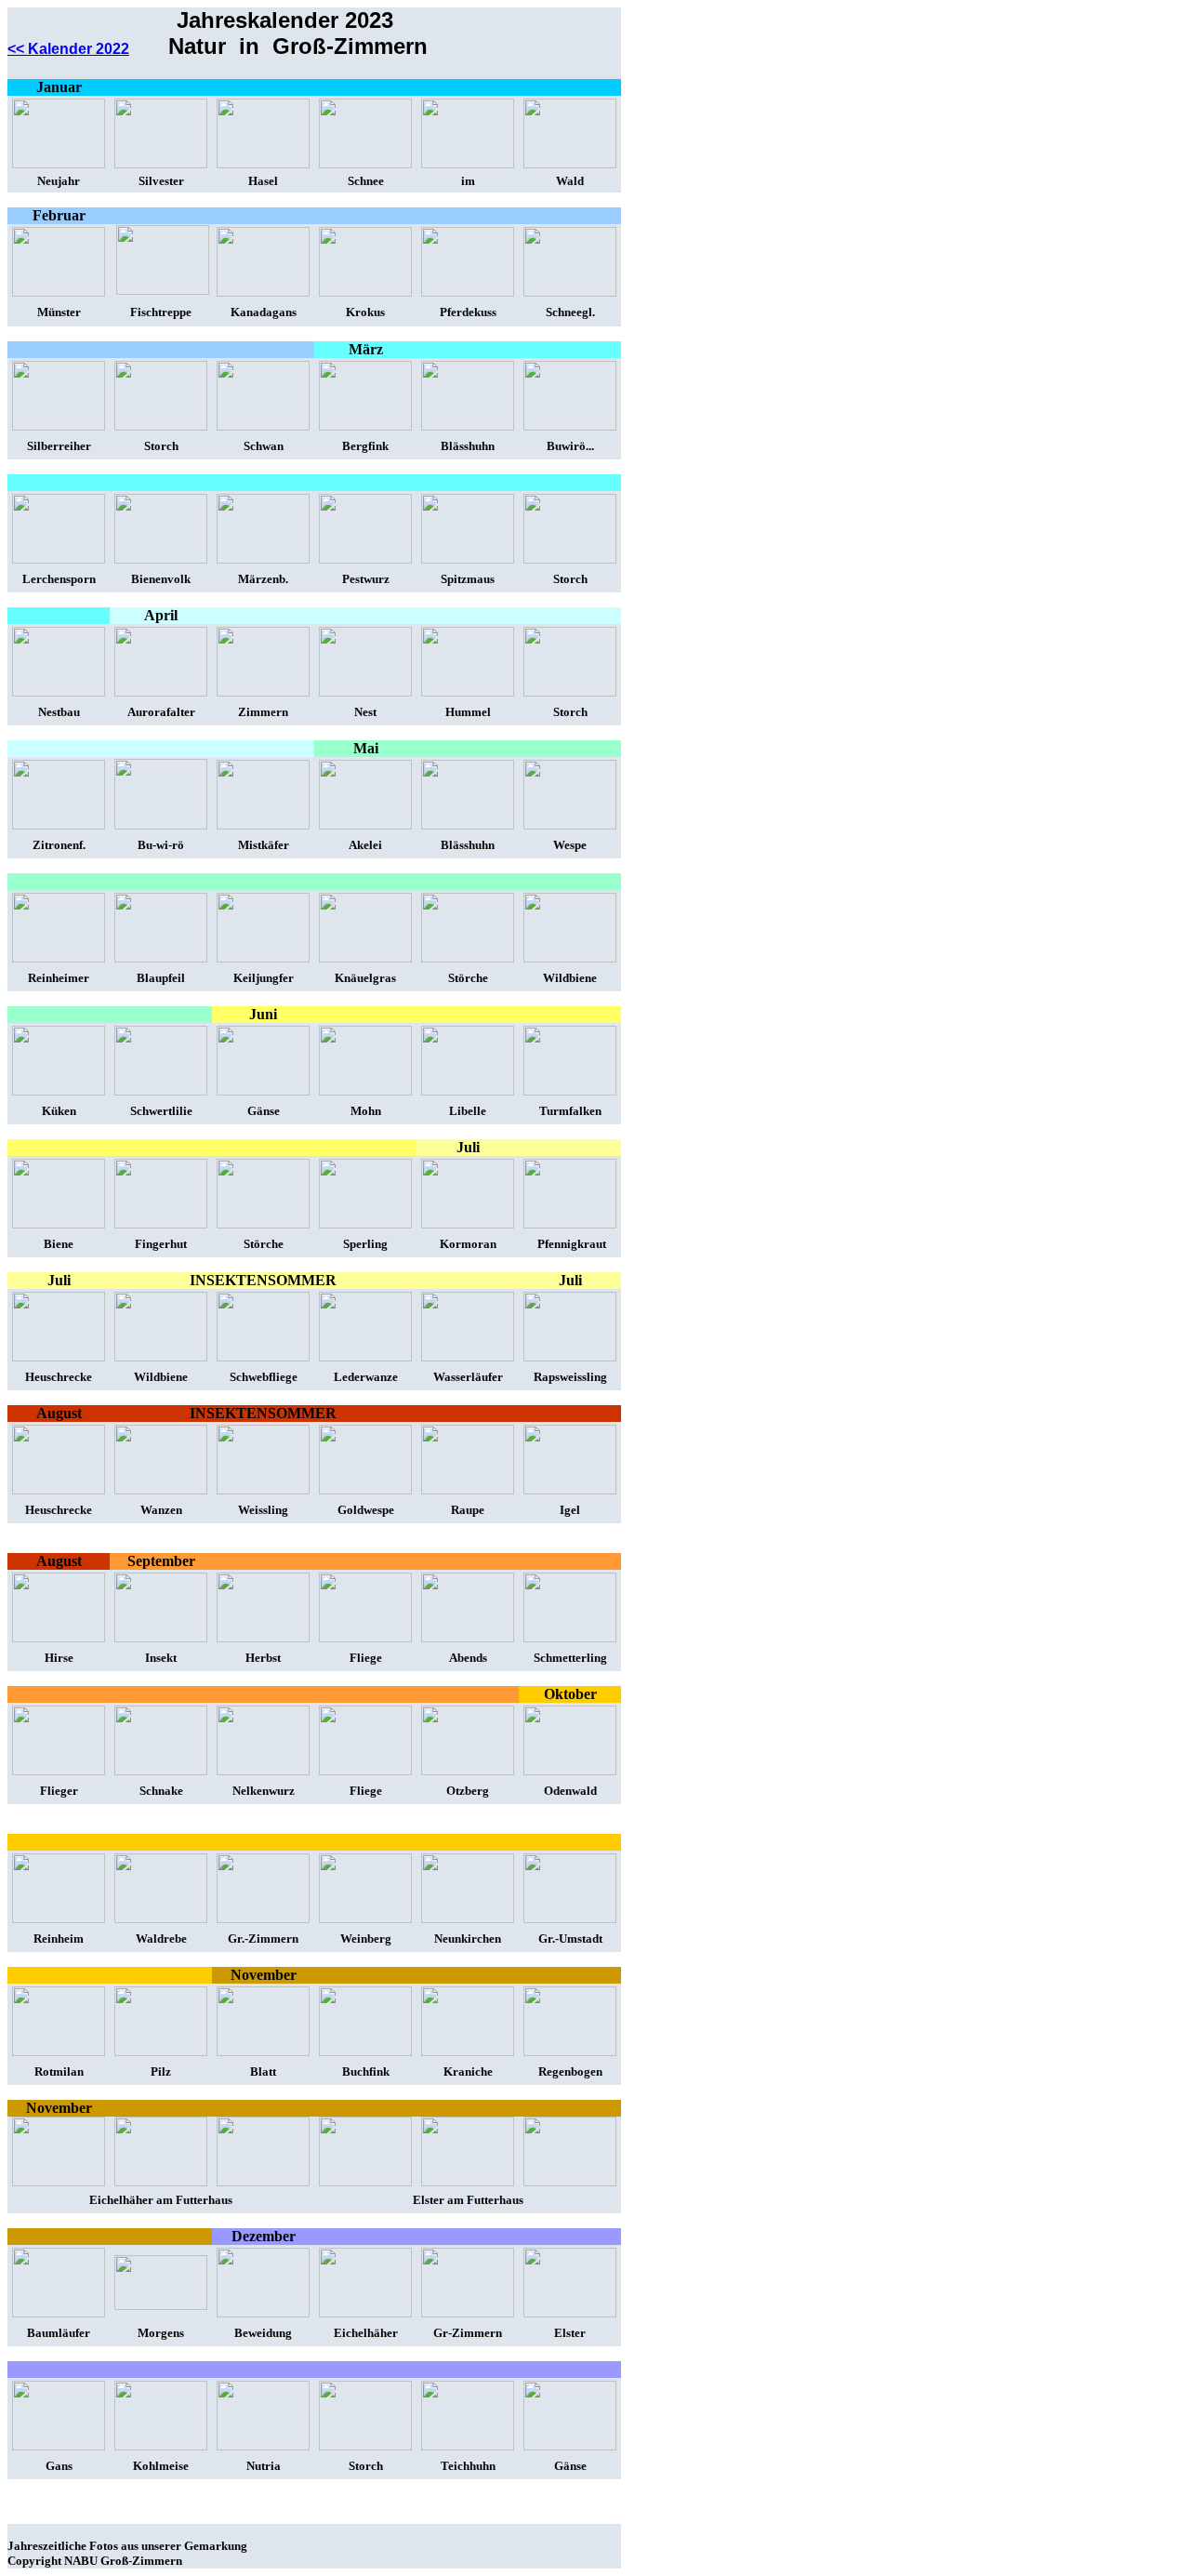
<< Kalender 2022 (68, 49)
